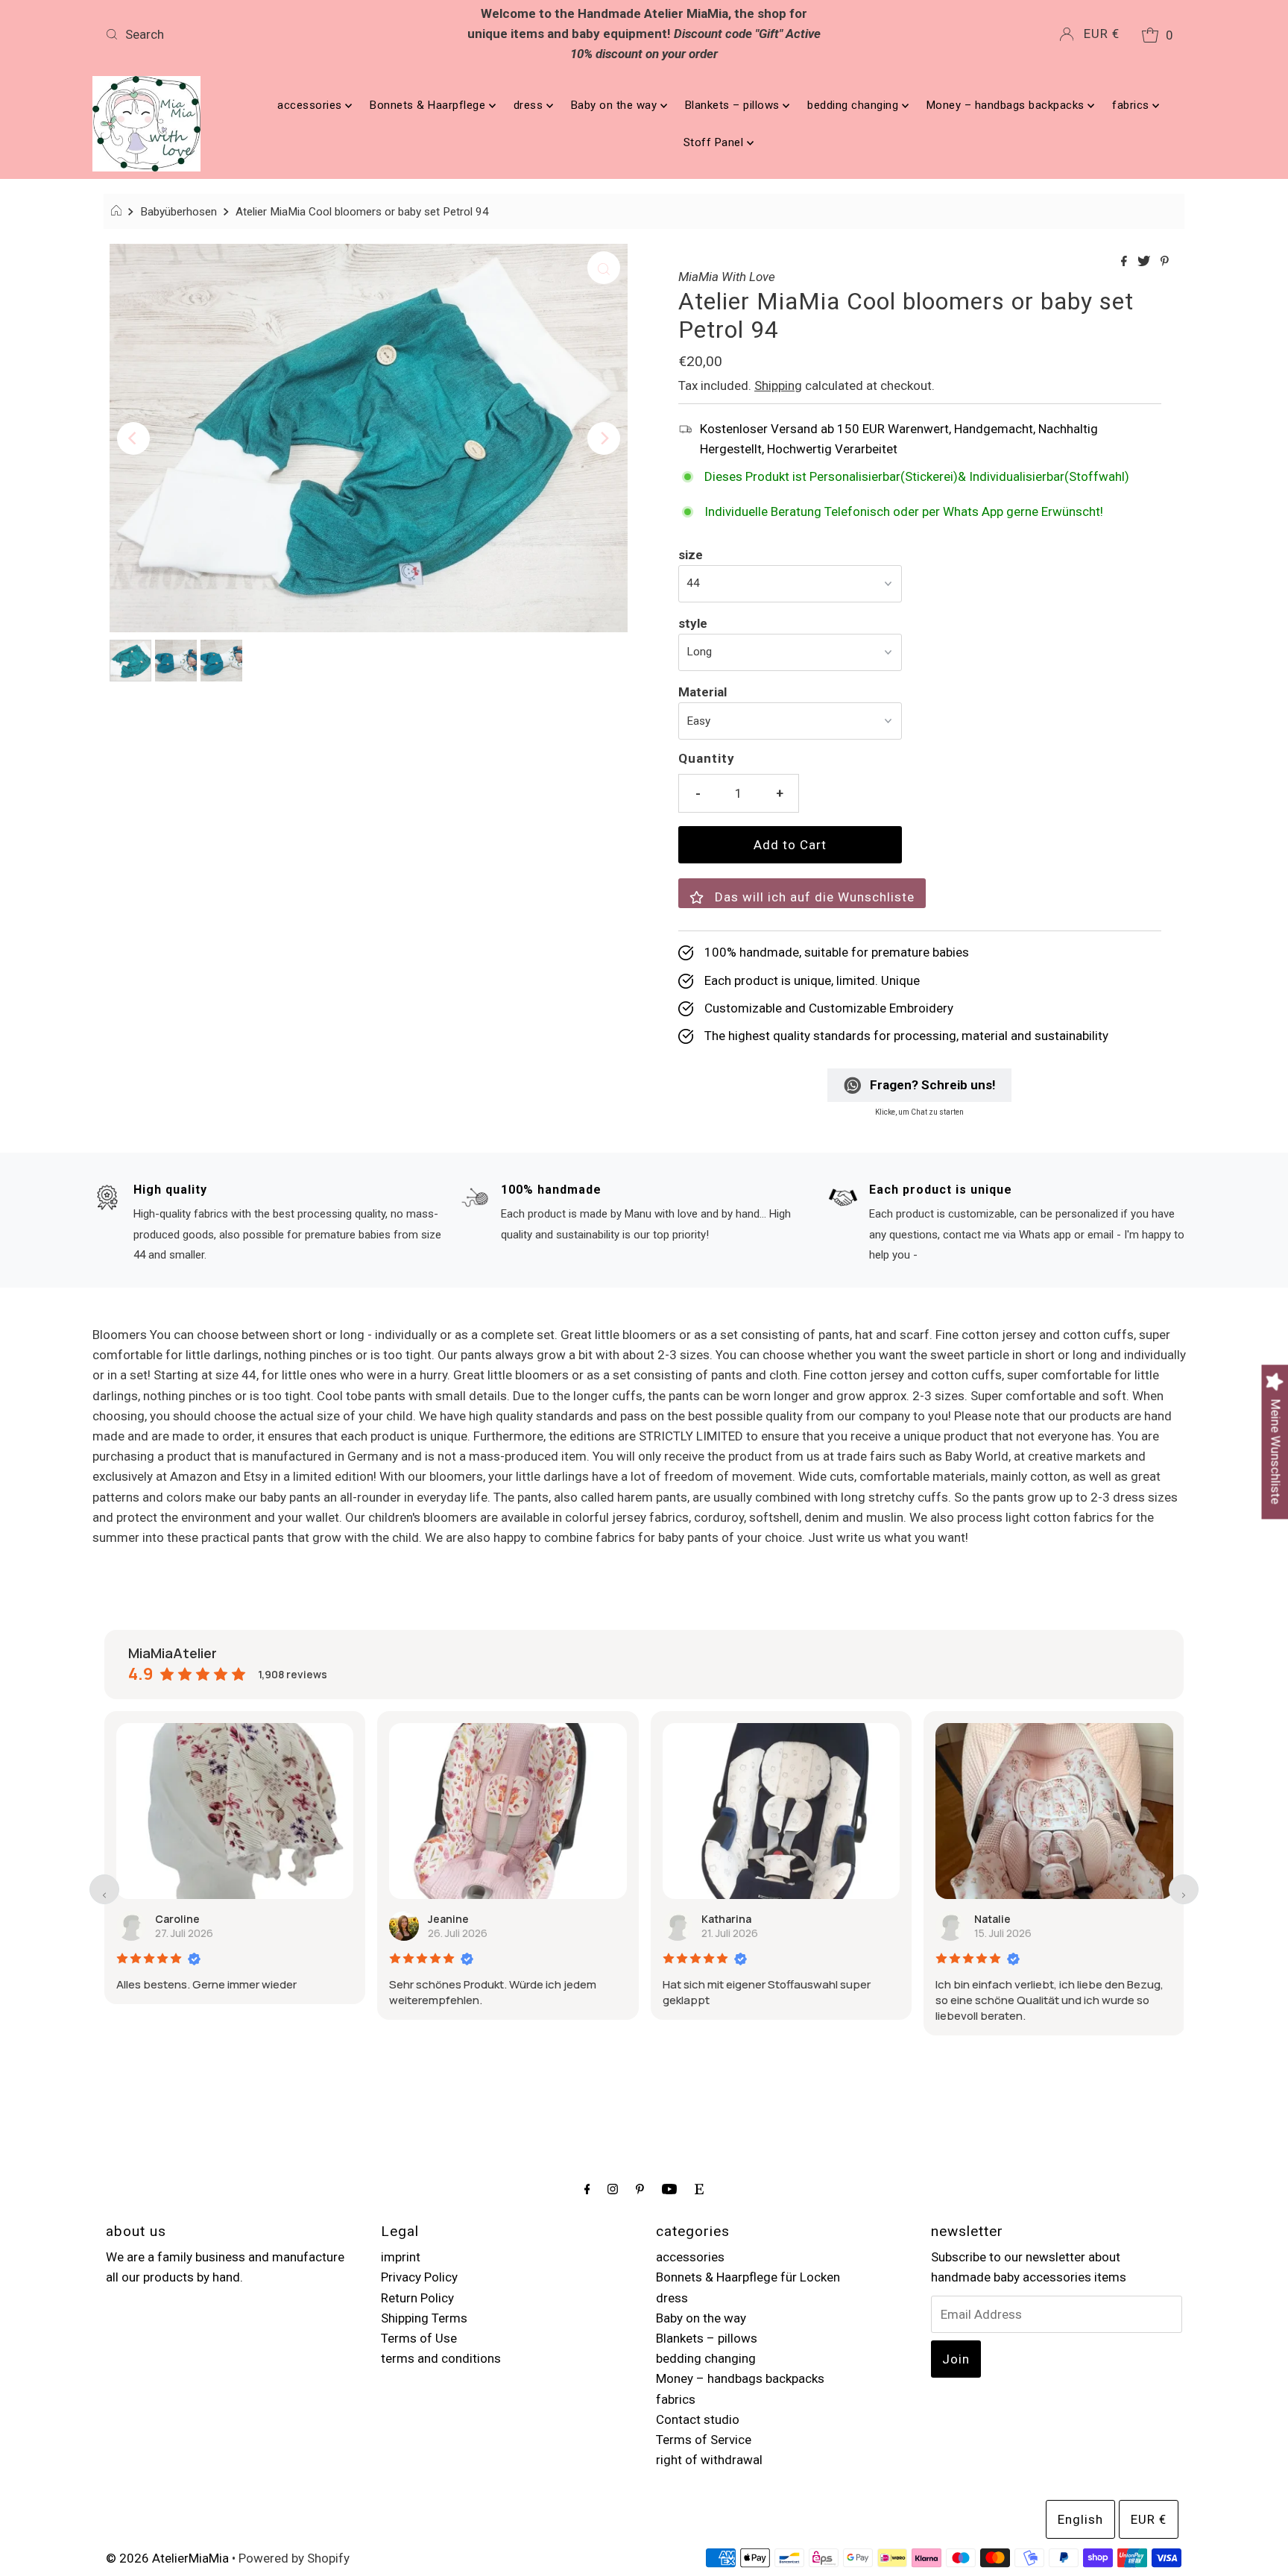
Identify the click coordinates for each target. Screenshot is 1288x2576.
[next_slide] (1184, 1889)
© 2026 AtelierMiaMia (167, 2558)
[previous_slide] (104, 1889)
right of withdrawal (709, 2460)
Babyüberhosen (179, 212)
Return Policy (417, 2298)
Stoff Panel (715, 142)
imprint (401, 2257)
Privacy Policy (419, 2277)
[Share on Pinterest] (1165, 262)
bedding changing (855, 105)
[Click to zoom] (604, 268)
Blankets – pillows (734, 105)
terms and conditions (441, 2358)
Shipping (778, 385)
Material (703, 692)
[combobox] (277, 34)
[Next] (604, 438)
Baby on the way (616, 105)
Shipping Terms (424, 2318)
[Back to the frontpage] (118, 212)
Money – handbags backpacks (1007, 105)
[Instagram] (613, 2189)
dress (530, 105)
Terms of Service (704, 2440)
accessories (311, 105)
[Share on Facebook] (1126, 262)
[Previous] (133, 438)
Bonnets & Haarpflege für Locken (748, 2277)
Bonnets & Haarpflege (429, 105)
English (1080, 2519)
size (691, 555)
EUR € (1102, 34)
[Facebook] (587, 2189)
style (693, 623)
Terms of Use (419, 2338)
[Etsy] (699, 2189)
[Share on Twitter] (1145, 262)
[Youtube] (669, 2189)
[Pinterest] (640, 2189)
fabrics (1132, 105)
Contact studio (698, 2419)
